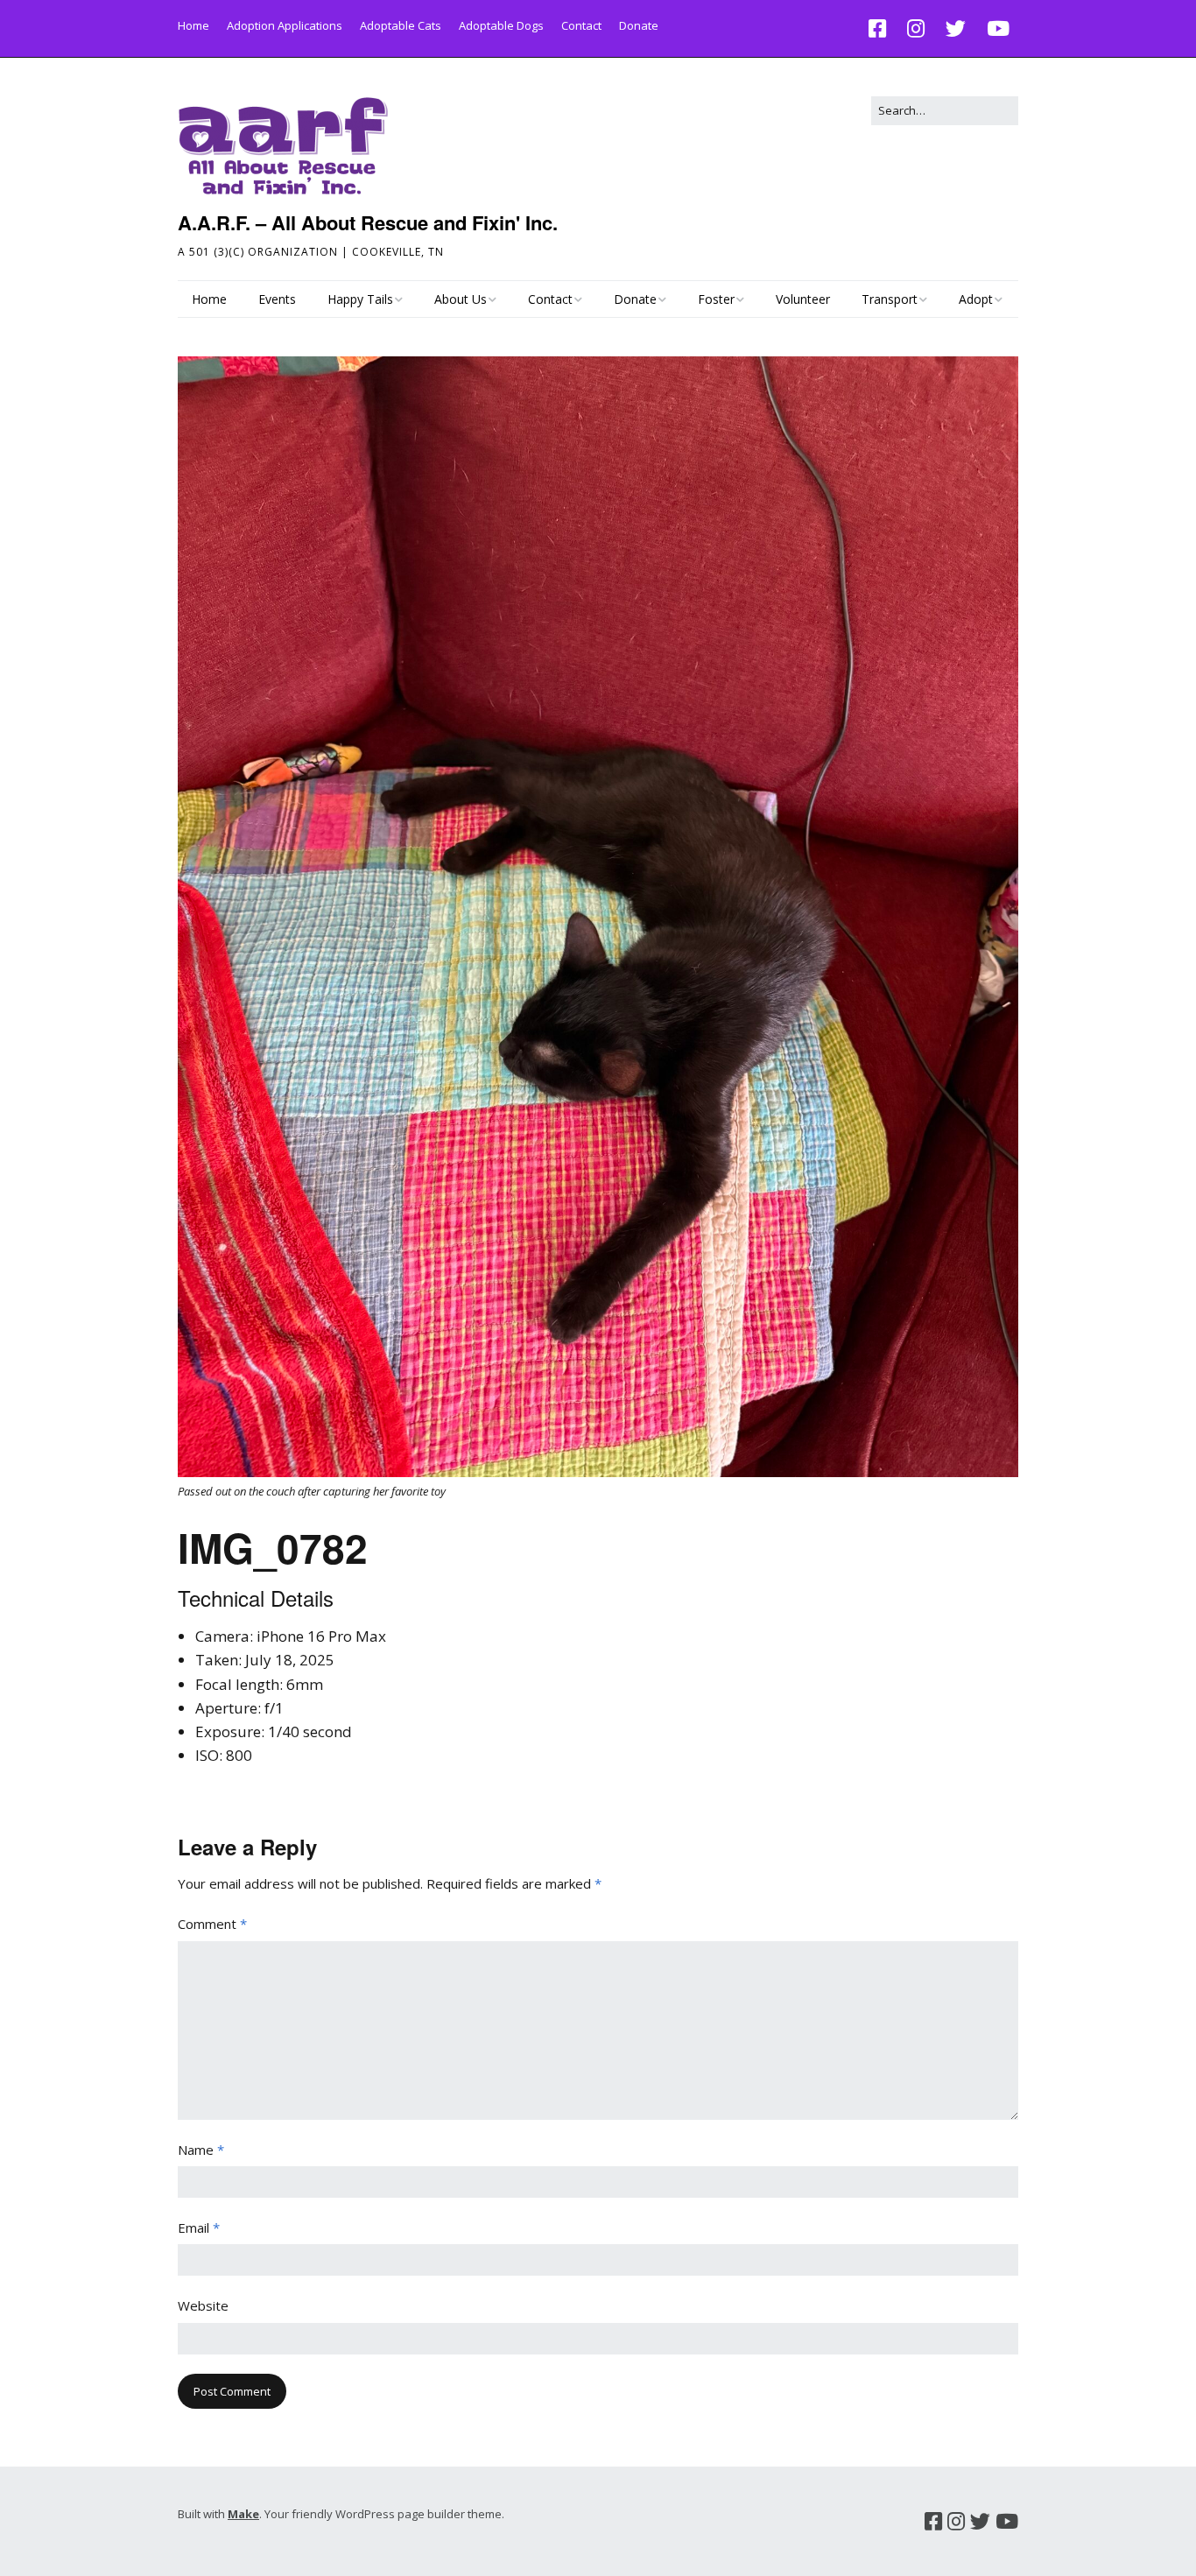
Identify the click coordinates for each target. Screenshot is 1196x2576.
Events (277, 299)
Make (243, 2514)
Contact (581, 25)
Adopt (976, 299)
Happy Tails (360, 299)
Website (203, 2305)
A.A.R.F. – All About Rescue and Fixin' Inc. (368, 222)
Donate (639, 25)
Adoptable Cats (401, 25)
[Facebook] (882, 28)
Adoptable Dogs (501, 25)
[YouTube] (998, 28)
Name (201, 2150)
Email (199, 2228)
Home (193, 25)
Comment (212, 1924)
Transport (890, 299)
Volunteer (803, 299)
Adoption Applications (285, 25)
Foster (716, 299)
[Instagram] (916, 28)
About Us (461, 299)
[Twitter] (956, 28)
